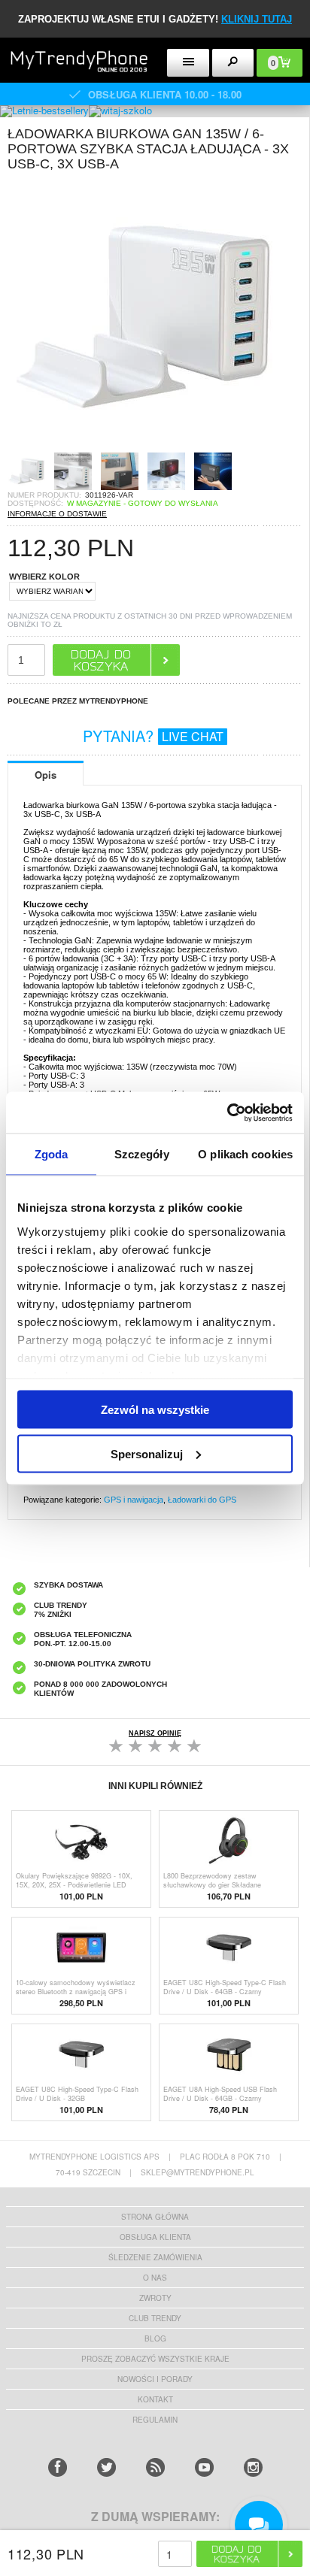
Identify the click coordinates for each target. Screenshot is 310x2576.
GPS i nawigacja (134, 1500)
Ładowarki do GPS (202, 1500)
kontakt (155, 2399)
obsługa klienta (155, 2237)
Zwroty (155, 2298)
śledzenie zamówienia (155, 2257)
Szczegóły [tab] (142, 1154)
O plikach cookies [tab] (245, 1154)
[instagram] (253, 2467)
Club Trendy (155, 2318)
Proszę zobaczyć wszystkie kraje (155, 2359)
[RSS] (155, 2467)
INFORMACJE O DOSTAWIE (57, 514)
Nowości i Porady (155, 2379)
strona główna (155, 2217)
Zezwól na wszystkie (155, 1410)
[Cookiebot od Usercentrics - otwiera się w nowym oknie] (227, 1112)
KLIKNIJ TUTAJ (257, 19)
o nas (155, 2278)
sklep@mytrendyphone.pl (198, 2172)
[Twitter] (106, 2467)
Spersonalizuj (147, 1453)
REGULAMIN (155, 2420)
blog (155, 2338)
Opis (46, 775)
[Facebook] (58, 2467)
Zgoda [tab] (52, 1154)
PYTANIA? (153, 736)
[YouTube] (204, 2467)
